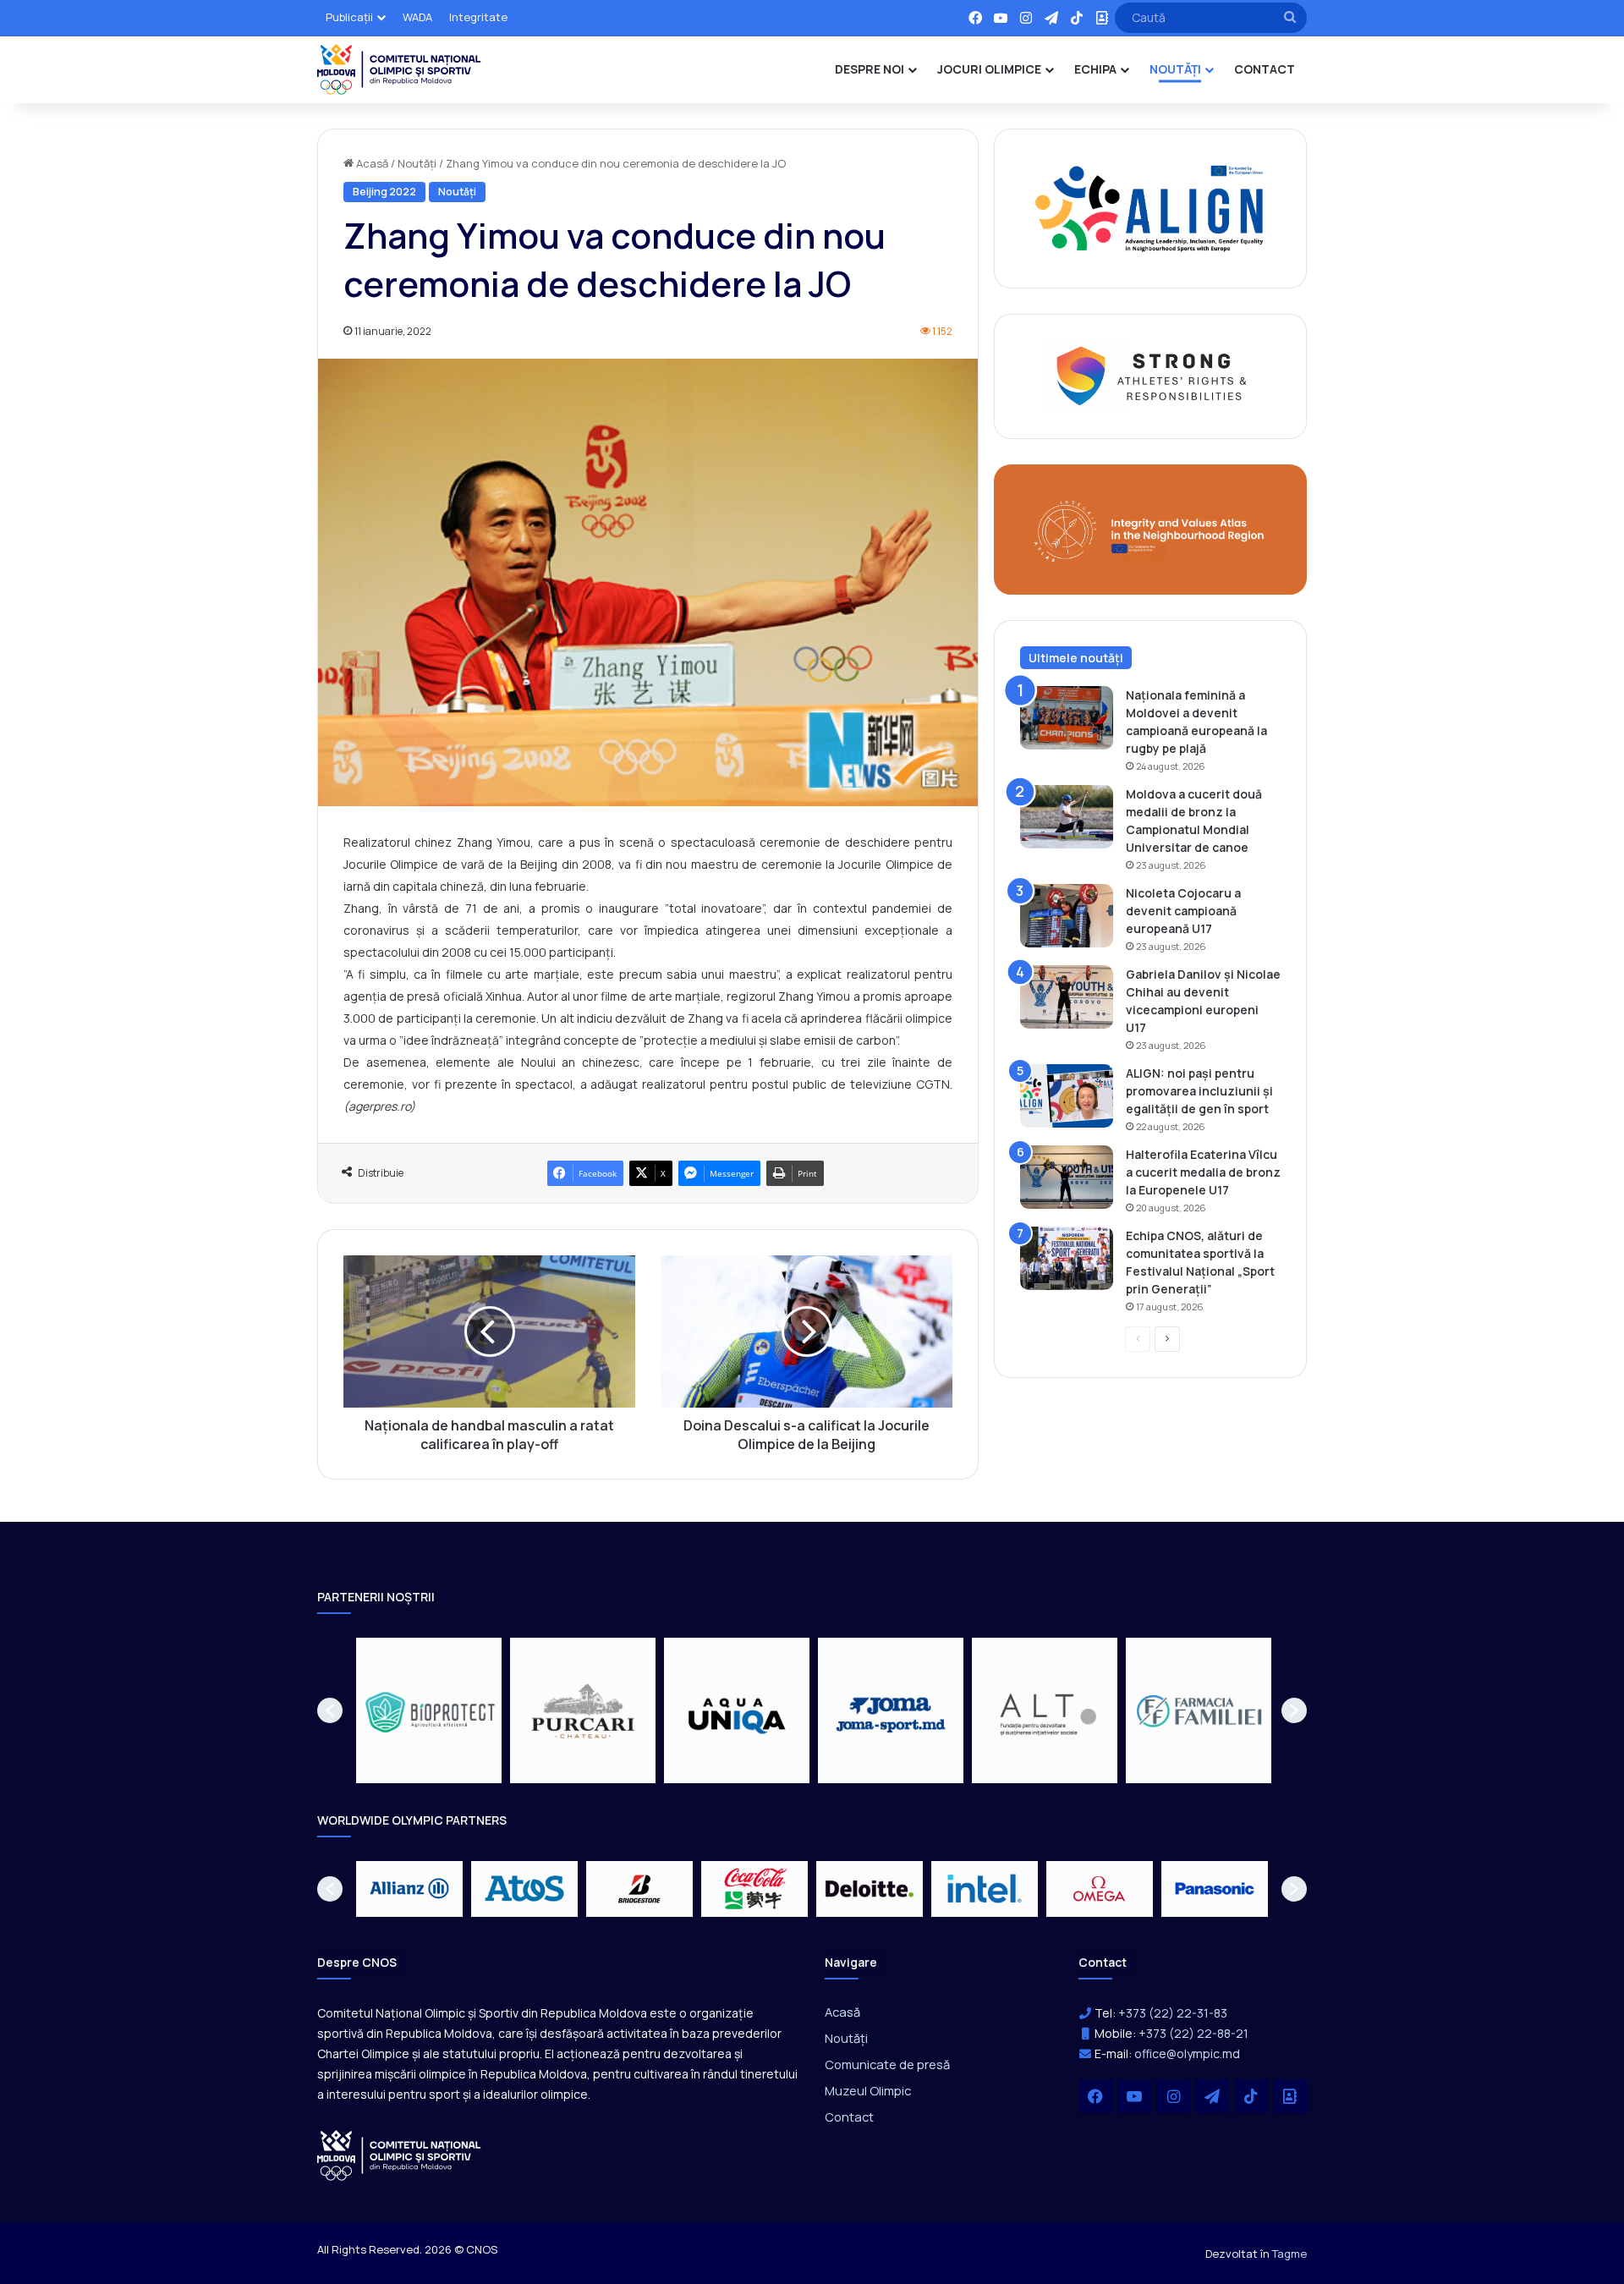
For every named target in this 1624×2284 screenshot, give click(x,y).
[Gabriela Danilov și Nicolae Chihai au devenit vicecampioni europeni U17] (1067, 997)
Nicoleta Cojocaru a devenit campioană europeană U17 (1183, 911)
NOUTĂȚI (1175, 69)
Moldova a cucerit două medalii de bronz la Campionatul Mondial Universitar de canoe (1194, 821)
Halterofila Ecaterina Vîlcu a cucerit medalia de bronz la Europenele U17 (1203, 1172)
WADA (417, 17)
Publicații (349, 17)
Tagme (1289, 2254)
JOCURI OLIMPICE (989, 69)
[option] (433, 1710)
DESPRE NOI (870, 69)
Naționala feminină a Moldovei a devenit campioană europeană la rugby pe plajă (1196, 722)
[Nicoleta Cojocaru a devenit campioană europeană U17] (1067, 916)
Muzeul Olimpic (868, 2090)
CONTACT (1265, 69)
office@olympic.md (1187, 2053)
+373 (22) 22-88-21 (1193, 2033)
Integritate (478, 17)
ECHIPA (1095, 69)
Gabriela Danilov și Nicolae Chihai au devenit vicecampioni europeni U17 (1203, 1001)
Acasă (371, 163)
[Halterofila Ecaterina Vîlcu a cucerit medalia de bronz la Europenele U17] (1067, 1177)
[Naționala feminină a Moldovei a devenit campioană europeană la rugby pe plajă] (1067, 718)
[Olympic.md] (399, 69)
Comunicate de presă (887, 2064)
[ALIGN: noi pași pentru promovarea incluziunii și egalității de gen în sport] (1067, 1096)
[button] (330, 1710)
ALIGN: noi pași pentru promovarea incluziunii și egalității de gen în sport (1199, 1091)
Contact (849, 2117)
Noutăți (417, 163)
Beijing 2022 (384, 192)
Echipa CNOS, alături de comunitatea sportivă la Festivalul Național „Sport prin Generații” (1200, 1262)
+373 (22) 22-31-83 (1173, 2013)
